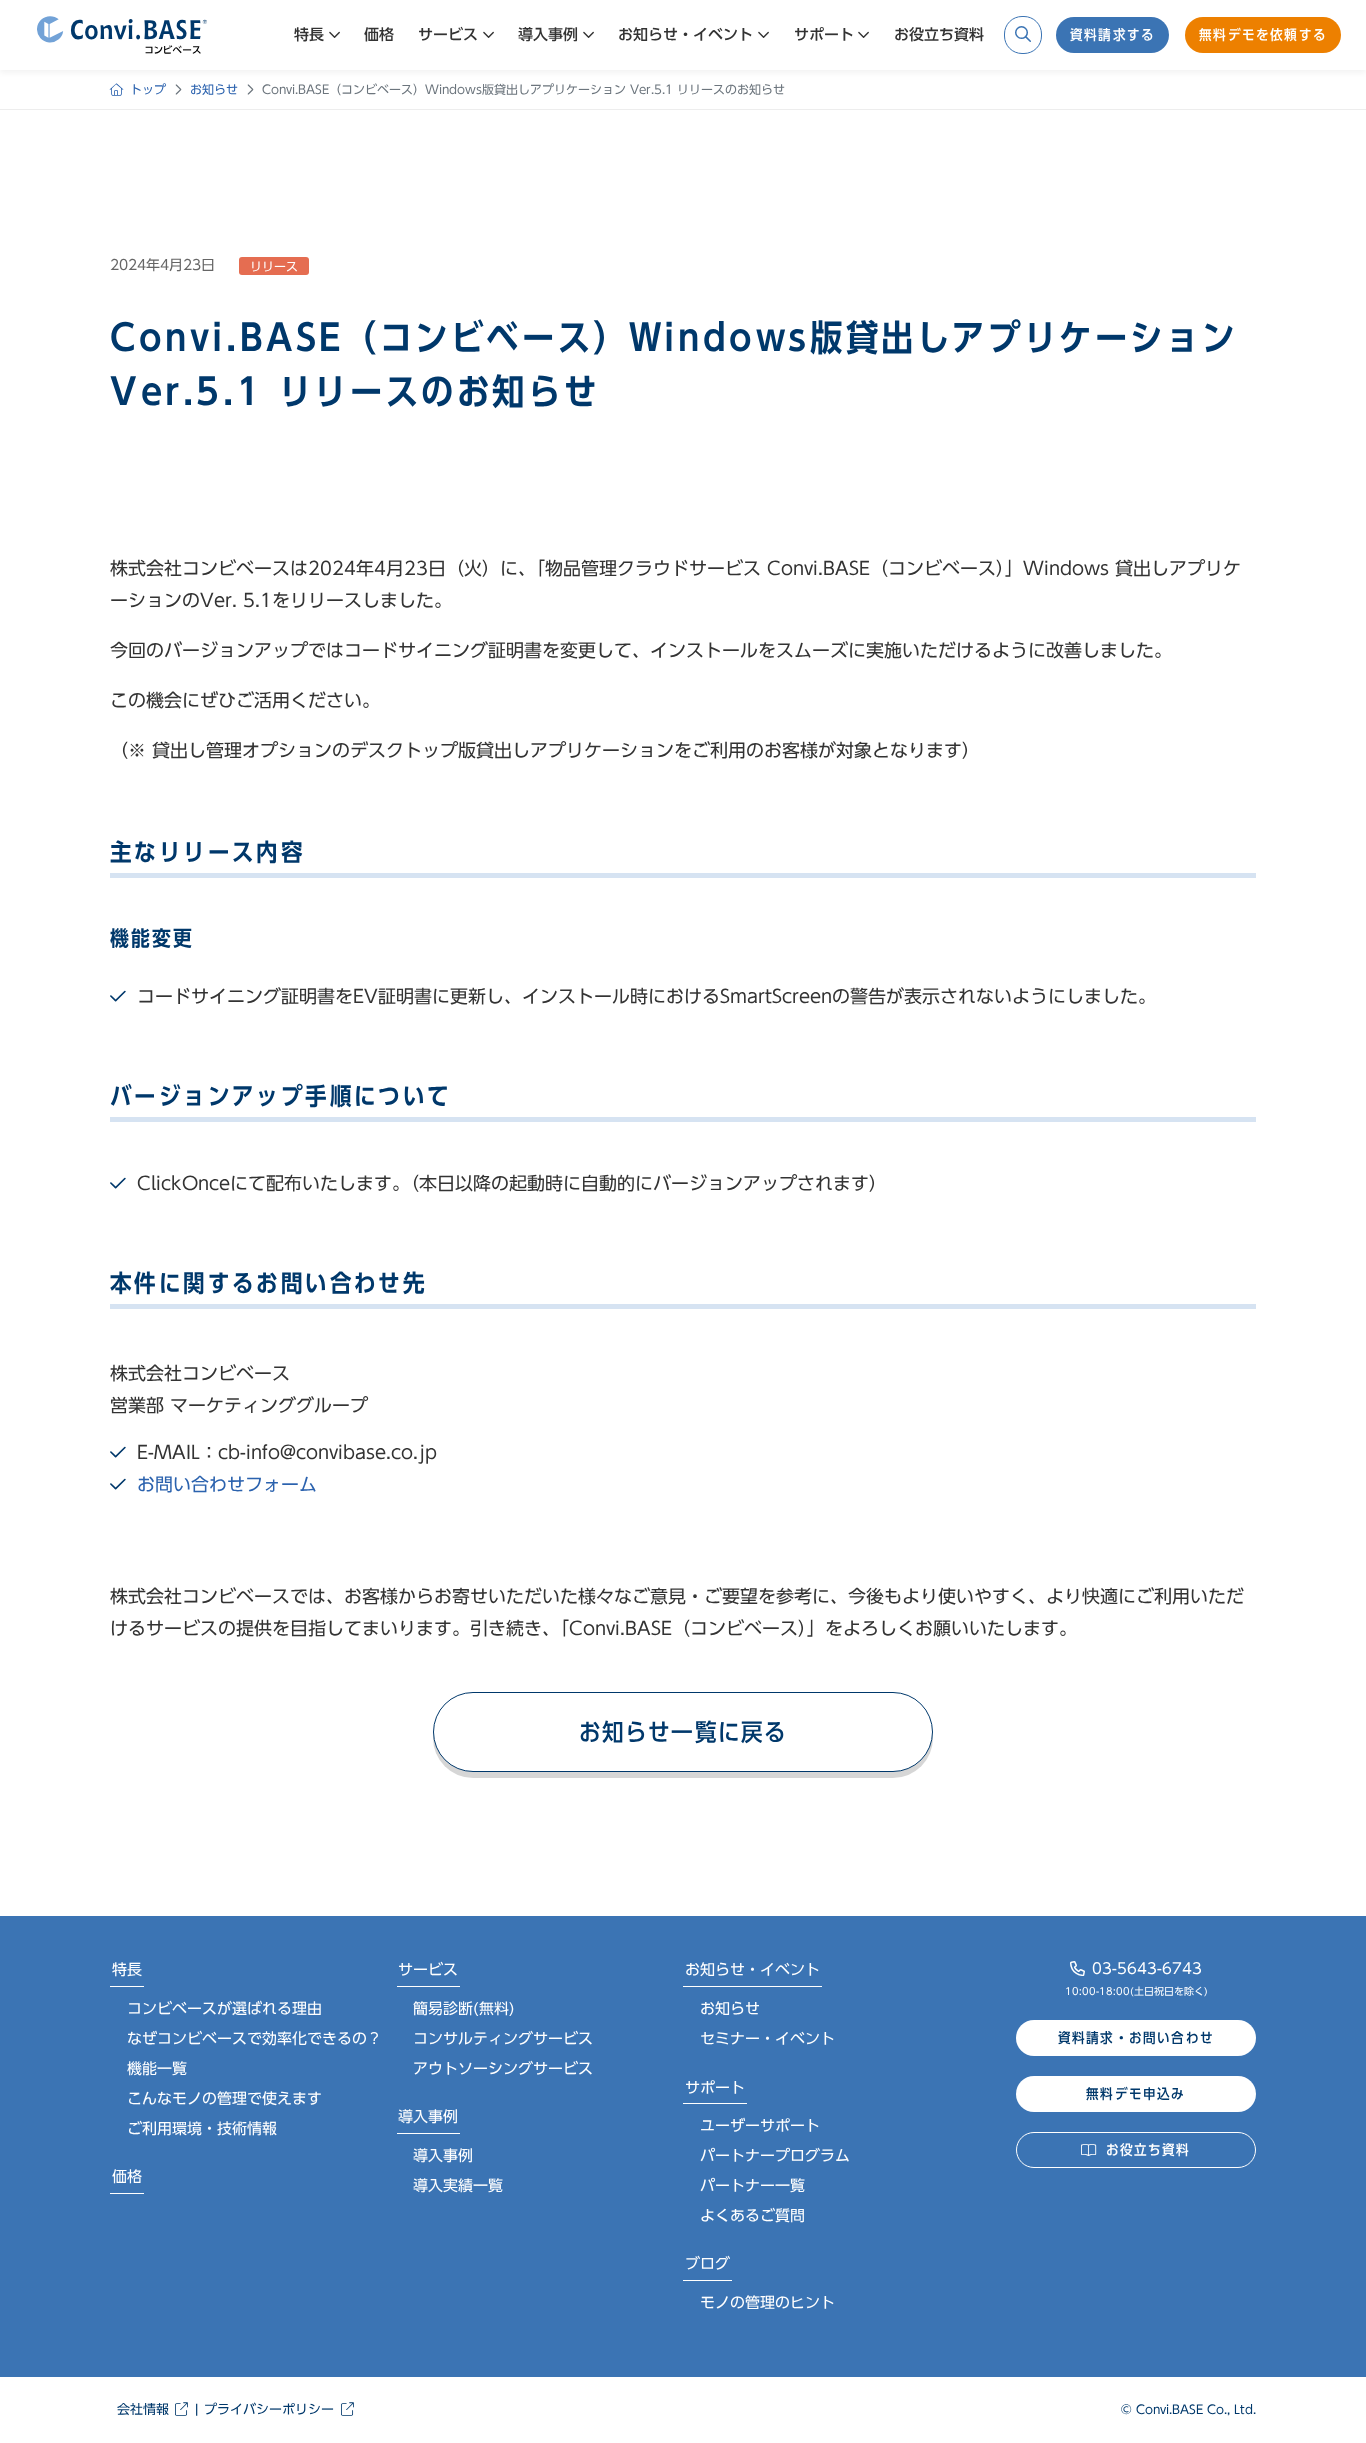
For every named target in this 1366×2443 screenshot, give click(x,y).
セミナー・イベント (767, 2038)
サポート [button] (824, 34)
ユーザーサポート (760, 2125)
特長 (127, 1969)
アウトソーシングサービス (503, 2068)
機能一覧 (157, 2068)
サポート (715, 2087)
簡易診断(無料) (464, 2008)
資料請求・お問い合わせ (1136, 2038)
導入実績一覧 (458, 2185)
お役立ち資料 (939, 34)
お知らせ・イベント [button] (685, 34)
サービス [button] (448, 34)
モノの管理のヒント (767, 2302)
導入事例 (428, 2116)
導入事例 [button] (548, 34)
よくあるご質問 (752, 2215)
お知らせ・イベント (752, 1969)
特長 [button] (309, 34)
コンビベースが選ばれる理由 (224, 2008)
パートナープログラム (775, 2155)
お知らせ (730, 2008)
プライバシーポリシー (269, 2409)
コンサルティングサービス (503, 2038)
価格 (379, 34)
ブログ (707, 2263)
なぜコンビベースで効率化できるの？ (254, 2038)
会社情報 (143, 2409)
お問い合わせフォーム (227, 1484)
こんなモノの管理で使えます (224, 2098)
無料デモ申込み (1135, 2094)
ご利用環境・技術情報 (202, 2128)
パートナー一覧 (752, 2185)
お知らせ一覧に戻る (683, 1732)
